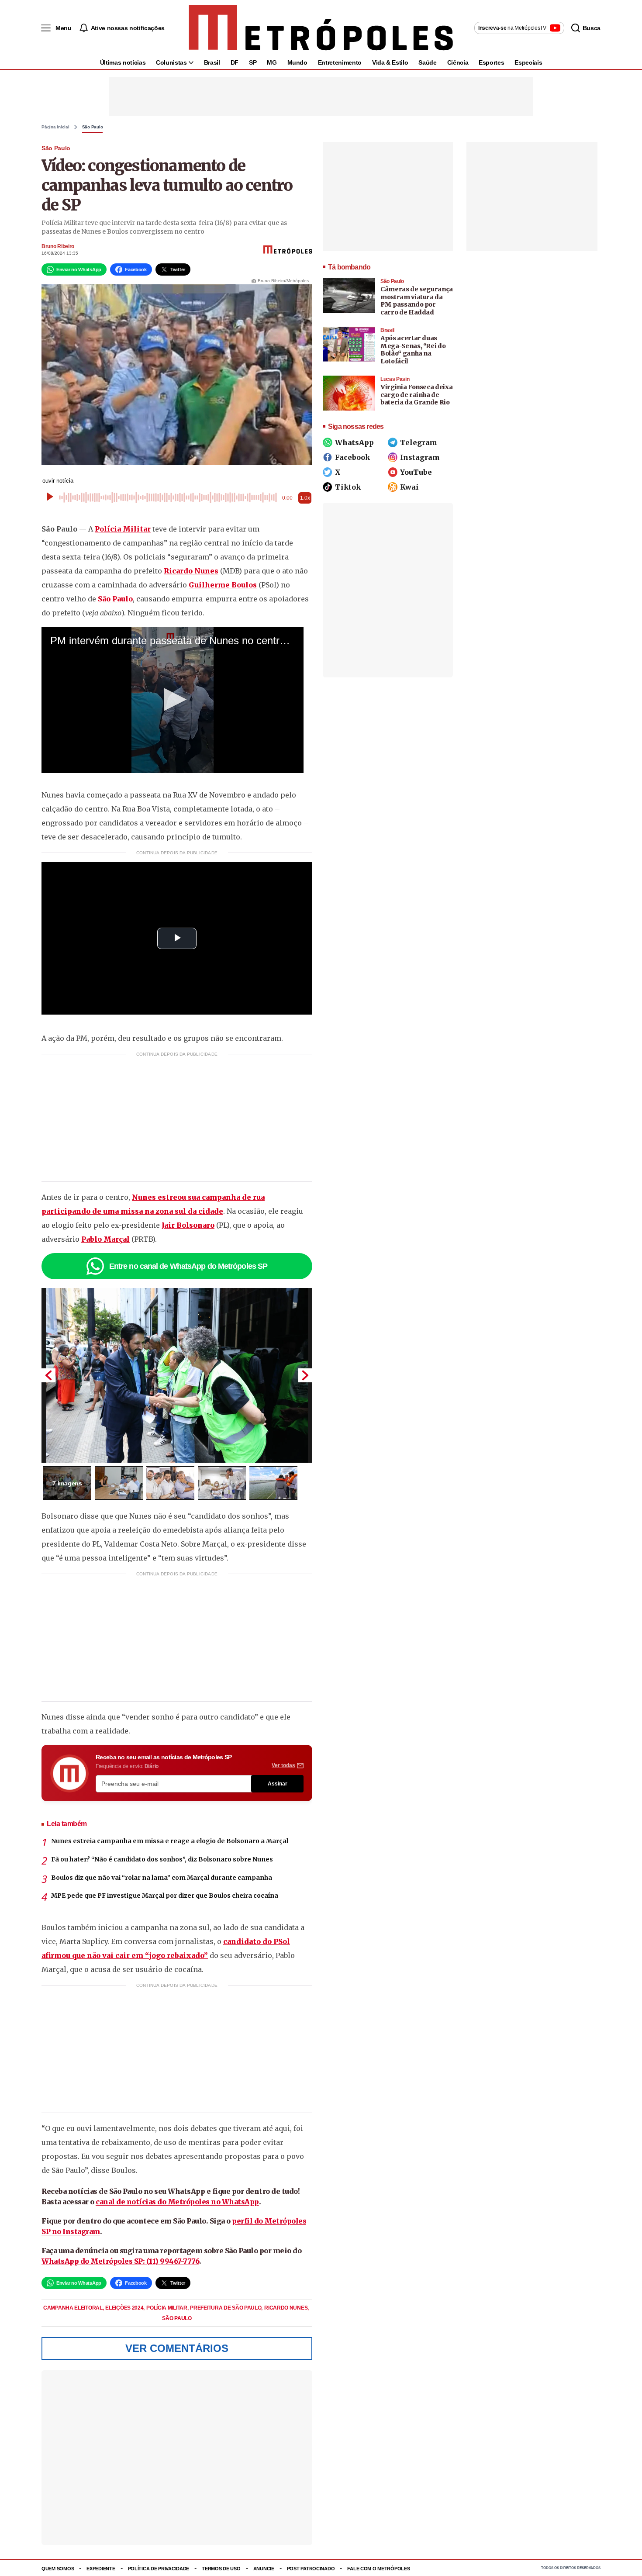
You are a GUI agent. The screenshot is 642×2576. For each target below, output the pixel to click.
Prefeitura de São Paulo (226, 2308)
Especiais (528, 62)
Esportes (491, 62)
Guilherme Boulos (223, 585)
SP (253, 62)
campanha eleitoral (73, 2308)
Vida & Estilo (390, 62)
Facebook (352, 457)
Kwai (409, 487)
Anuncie (264, 2569)
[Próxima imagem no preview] (305, 1375)
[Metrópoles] (321, 28)
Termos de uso (221, 2569)
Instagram (420, 457)
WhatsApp (354, 442)
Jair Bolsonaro (188, 1225)
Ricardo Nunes (191, 571)
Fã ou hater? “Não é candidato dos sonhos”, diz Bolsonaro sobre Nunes (162, 1859)
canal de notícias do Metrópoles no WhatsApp (177, 2202)
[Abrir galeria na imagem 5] (273, 1483)
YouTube (416, 472)
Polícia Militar (123, 529)
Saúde (427, 62)
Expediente (101, 2569)
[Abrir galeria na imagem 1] (177, 1375)
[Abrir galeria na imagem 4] (222, 1483)
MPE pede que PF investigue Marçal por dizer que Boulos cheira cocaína (165, 1896)
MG (272, 62)
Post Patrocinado (311, 2569)
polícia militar (167, 2308)
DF (235, 62)
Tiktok (348, 487)
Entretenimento (340, 62)
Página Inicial (55, 127)
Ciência (458, 62)
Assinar (278, 1784)
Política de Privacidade (159, 2569)
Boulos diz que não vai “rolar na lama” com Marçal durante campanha (162, 1878)
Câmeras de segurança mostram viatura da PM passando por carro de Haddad (417, 301)
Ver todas (283, 1765)
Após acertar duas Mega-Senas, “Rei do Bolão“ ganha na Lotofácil (413, 350)
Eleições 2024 (125, 2308)
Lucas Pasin (395, 379)
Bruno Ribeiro (58, 246)
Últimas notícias (123, 62)
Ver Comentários (177, 2348)
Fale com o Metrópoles (378, 2569)
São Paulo (93, 127)
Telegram (419, 442)
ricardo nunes (286, 2308)
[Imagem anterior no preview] (48, 1375)
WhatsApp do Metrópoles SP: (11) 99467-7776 (120, 2261)
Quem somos (58, 2569)
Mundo (297, 62)
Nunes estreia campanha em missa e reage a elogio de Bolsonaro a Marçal (170, 1841)
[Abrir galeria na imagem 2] (119, 1483)
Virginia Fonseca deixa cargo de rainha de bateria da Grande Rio (416, 395)
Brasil (212, 62)
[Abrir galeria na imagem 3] (170, 1483)
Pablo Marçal (105, 1239)
